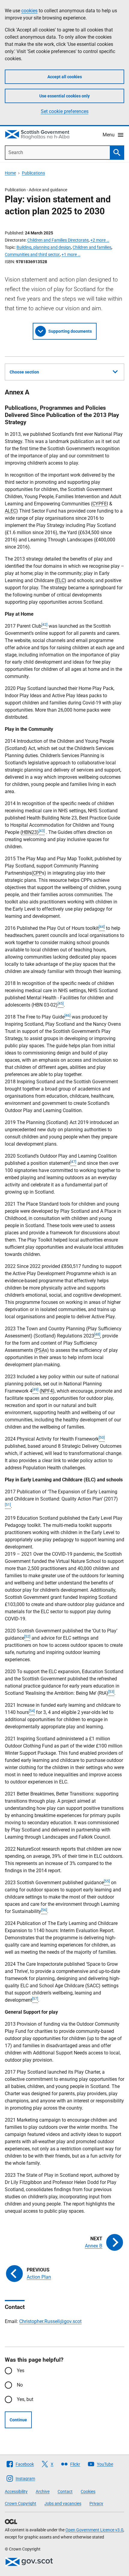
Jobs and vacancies (63, 2503)
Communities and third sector (32, 254)
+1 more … (71, 254)
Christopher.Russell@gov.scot (50, 2321)
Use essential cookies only (64, 96)
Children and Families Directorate (58, 240)
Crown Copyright (21, 2503)
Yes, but (25, 2399)
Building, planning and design (44, 247)
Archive (43, 2491)
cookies (29, 11)
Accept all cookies (65, 77)
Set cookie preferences (65, 111)
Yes (21, 2371)
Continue (18, 2420)
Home (10, 173)
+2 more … (100, 240)
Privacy (96, 2503)
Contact (65, 2491)
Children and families (92, 247)
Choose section (24, 372)
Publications (33, 173)
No (20, 2385)
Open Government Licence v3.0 (94, 2530)
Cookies (88, 2491)
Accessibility (16, 2491)
